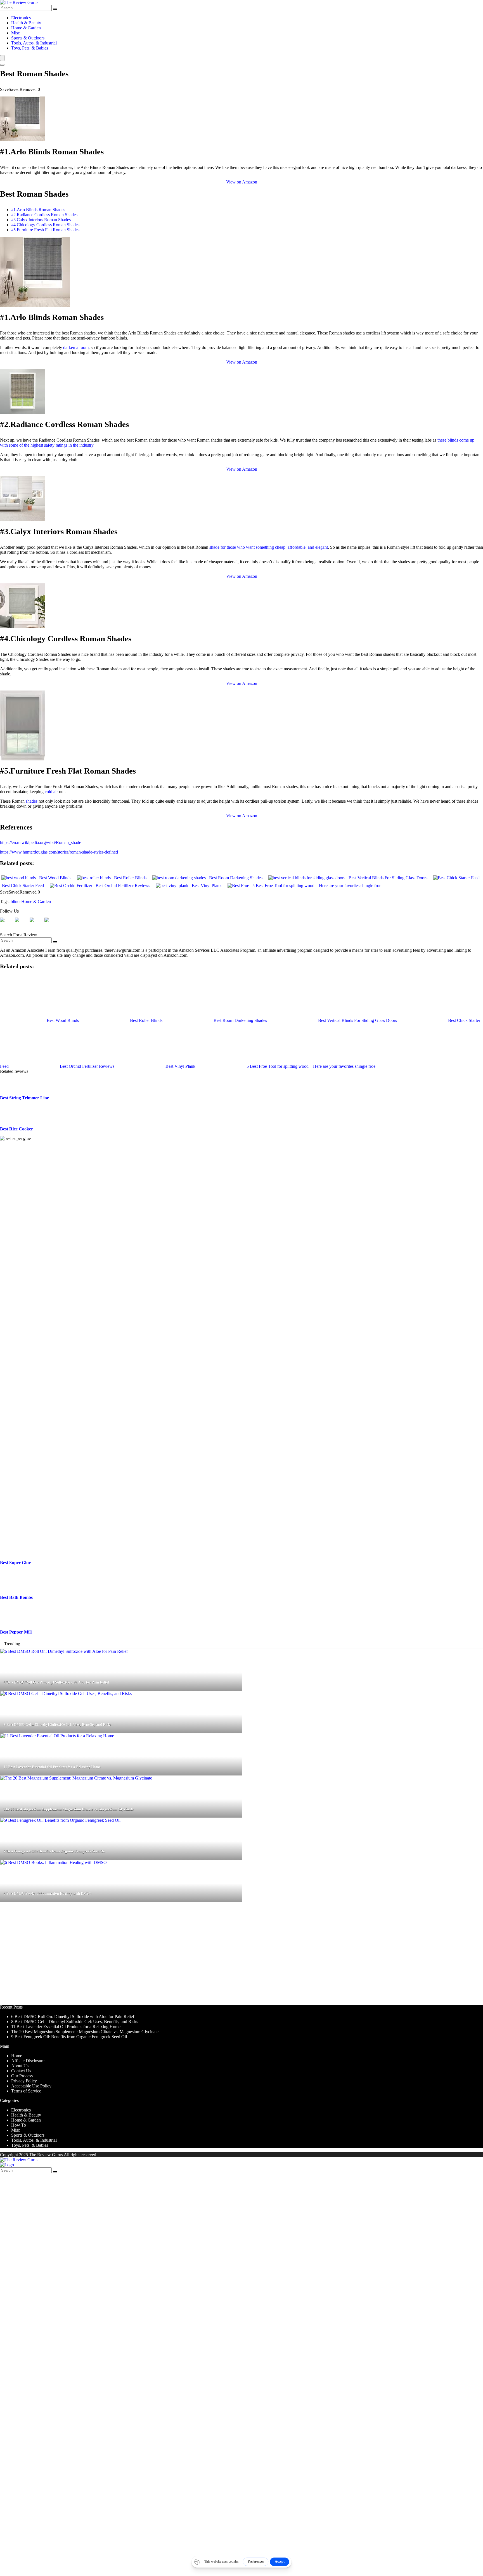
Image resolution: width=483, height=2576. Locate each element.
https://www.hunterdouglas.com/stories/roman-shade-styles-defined (59, 852)
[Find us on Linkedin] (36, 924)
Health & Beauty (26, 23)
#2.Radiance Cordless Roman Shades (44, 215)
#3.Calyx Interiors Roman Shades (41, 220)
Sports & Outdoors (28, 38)
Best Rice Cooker (16, 2447)
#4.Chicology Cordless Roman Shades (45, 225)
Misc (16, 33)
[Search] (55, 9)
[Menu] (2, 58)
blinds (16, 902)
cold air (51, 792)
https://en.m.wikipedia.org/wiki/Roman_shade (41, 842)
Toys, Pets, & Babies (30, 48)
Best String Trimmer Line (24, 2416)
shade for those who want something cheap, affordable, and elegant (269, 547)
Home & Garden (26, 28)
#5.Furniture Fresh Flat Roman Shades (45, 230)
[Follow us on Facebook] (7, 924)
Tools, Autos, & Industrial (34, 43)
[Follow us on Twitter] (22, 924)
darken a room (76, 347)
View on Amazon (242, 182)
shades (32, 801)
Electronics (21, 18)
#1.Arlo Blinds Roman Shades (38, 210)
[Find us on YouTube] (51, 924)
